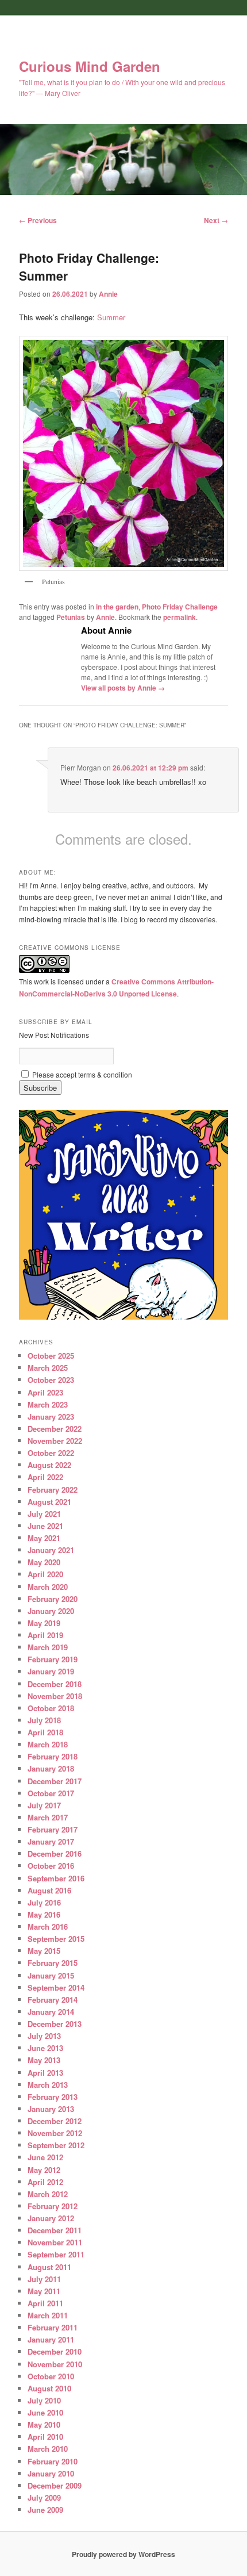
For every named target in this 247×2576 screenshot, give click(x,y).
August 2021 (49, 1502)
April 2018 (45, 1732)
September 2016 (56, 1878)
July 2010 (44, 2400)
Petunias (71, 617)
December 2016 (55, 1854)
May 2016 (44, 1914)
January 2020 (51, 1611)
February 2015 (53, 1963)
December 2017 (55, 1781)
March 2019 (48, 1647)
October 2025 (51, 1356)
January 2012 (51, 2218)
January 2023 (51, 1417)
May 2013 (44, 2060)
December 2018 (55, 1684)
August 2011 (49, 2267)
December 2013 (55, 2024)
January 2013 (51, 2109)
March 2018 (48, 1744)
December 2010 (55, 2351)
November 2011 (55, 2242)
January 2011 (51, 2339)
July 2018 (44, 1720)
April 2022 (45, 1477)
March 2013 (48, 2085)
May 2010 (44, 2424)
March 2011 (48, 2315)
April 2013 (45, 2073)
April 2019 (45, 1635)
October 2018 (51, 1708)
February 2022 (53, 1490)
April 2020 (45, 1574)
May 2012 (44, 2170)
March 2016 (48, 1927)
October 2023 (51, 1380)
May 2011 (44, 2291)
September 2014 (56, 1987)
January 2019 (51, 1671)
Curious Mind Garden (90, 66)
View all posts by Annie (123, 688)
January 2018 (51, 1768)
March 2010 (48, 2449)
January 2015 (51, 1975)
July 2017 (44, 1805)
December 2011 (55, 2230)
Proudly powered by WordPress (123, 2554)
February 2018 (53, 1756)
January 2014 (51, 2012)
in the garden (117, 607)
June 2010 (45, 2412)
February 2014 (53, 2000)
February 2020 (53, 1599)
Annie (108, 294)
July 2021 (44, 1514)
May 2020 (44, 1562)
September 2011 (56, 2254)
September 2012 (56, 2145)
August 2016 (49, 1890)
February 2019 (53, 1659)
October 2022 (51, 1453)
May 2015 (44, 1951)
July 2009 (44, 2498)
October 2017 (51, 1793)
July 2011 (44, 2279)
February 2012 (53, 2206)
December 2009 (55, 2485)
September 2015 (56, 1939)
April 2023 (45, 1392)
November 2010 (55, 2364)
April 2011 (45, 2303)
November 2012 (55, 2133)
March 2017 (48, 1817)
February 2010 (53, 2461)
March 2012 (48, 2194)
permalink (180, 617)
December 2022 (55, 1429)
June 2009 (45, 2510)
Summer (111, 317)
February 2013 (53, 2097)
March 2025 (48, 1368)
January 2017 (51, 1841)
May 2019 (44, 1623)
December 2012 (55, 2121)
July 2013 (44, 2036)
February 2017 (53, 1829)
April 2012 (45, 2182)
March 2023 (48, 1404)
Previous (38, 220)
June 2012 (45, 2157)
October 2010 (51, 2376)
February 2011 (53, 2327)
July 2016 (44, 1902)
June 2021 (45, 1526)
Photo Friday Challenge (180, 607)
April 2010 (45, 2437)
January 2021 (51, 1550)
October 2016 (51, 1866)
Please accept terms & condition (81, 1074)
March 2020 (48, 1587)
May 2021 (44, 1538)
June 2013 (45, 2048)
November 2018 (55, 1696)
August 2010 (49, 2388)
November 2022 (55, 1441)
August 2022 (49, 1465)
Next (216, 220)
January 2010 (51, 2473)
